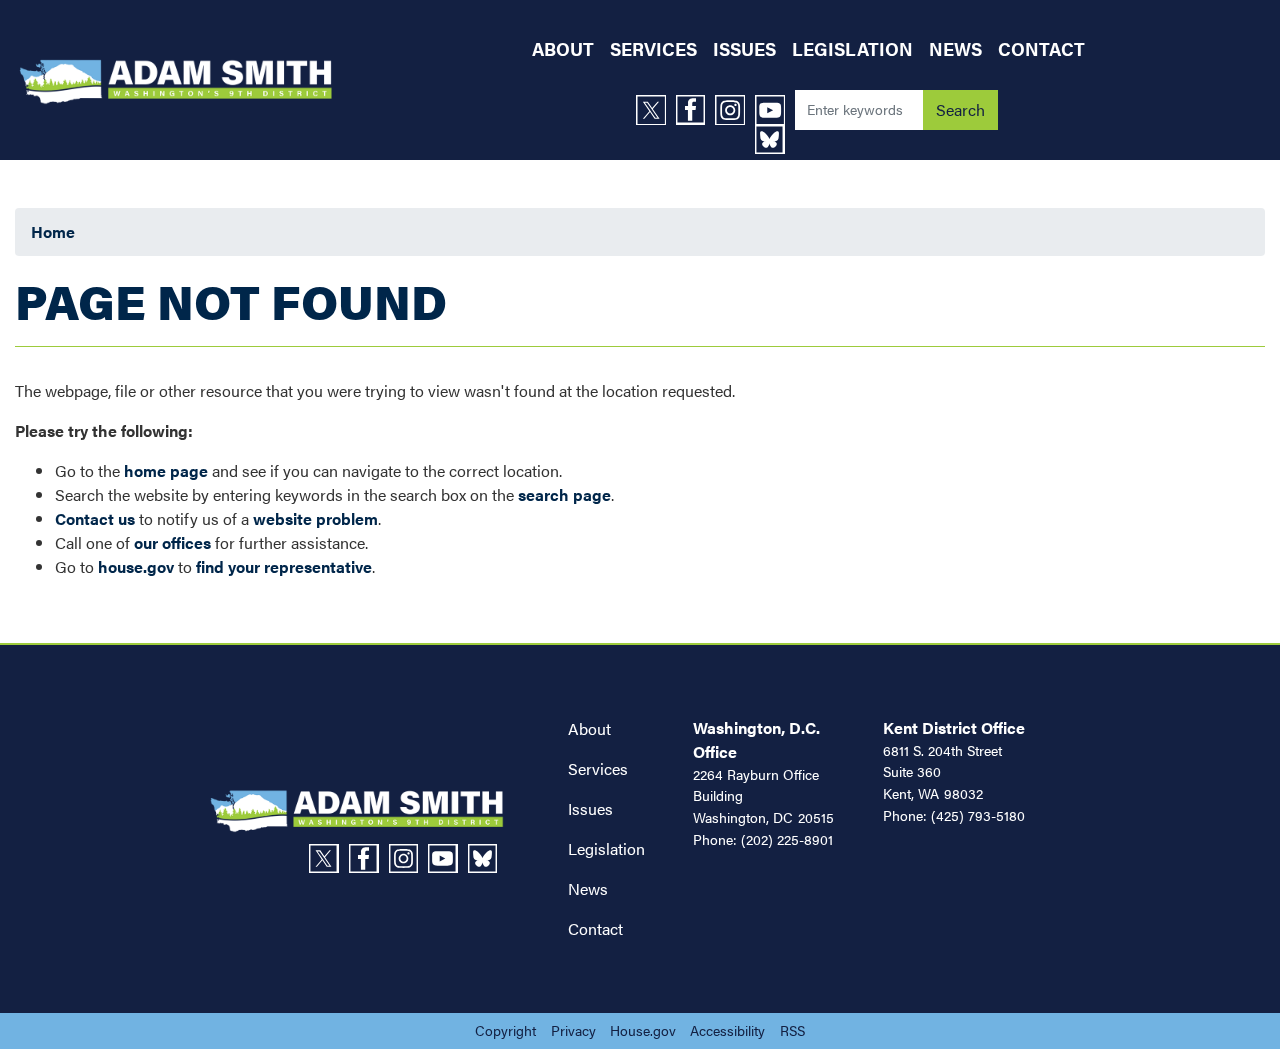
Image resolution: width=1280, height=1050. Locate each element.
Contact (595, 928)
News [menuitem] (955, 48)
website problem (315, 518)
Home (53, 231)
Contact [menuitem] (1041, 48)
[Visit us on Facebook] (696, 110)
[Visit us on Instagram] (735, 110)
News (588, 888)
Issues (590, 808)
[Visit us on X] (656, 110)
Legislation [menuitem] (852, 48)
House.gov (643, 1030)
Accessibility (727, 1030)
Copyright (505, 1030)
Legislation (606, 848)
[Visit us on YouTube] (775, 110)
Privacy (573, 1030)
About (589, 728)
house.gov (136, 566)
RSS (792, 1030)
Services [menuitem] (653, 48)
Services (598, 768)
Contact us (95, 518)
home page (166, 470)
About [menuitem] (563, 48)
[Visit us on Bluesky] (775, 140)
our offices (172, 542)
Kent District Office (954, 727)
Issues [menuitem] (744, 48)
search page (564, 494)
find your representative (284, 566)
